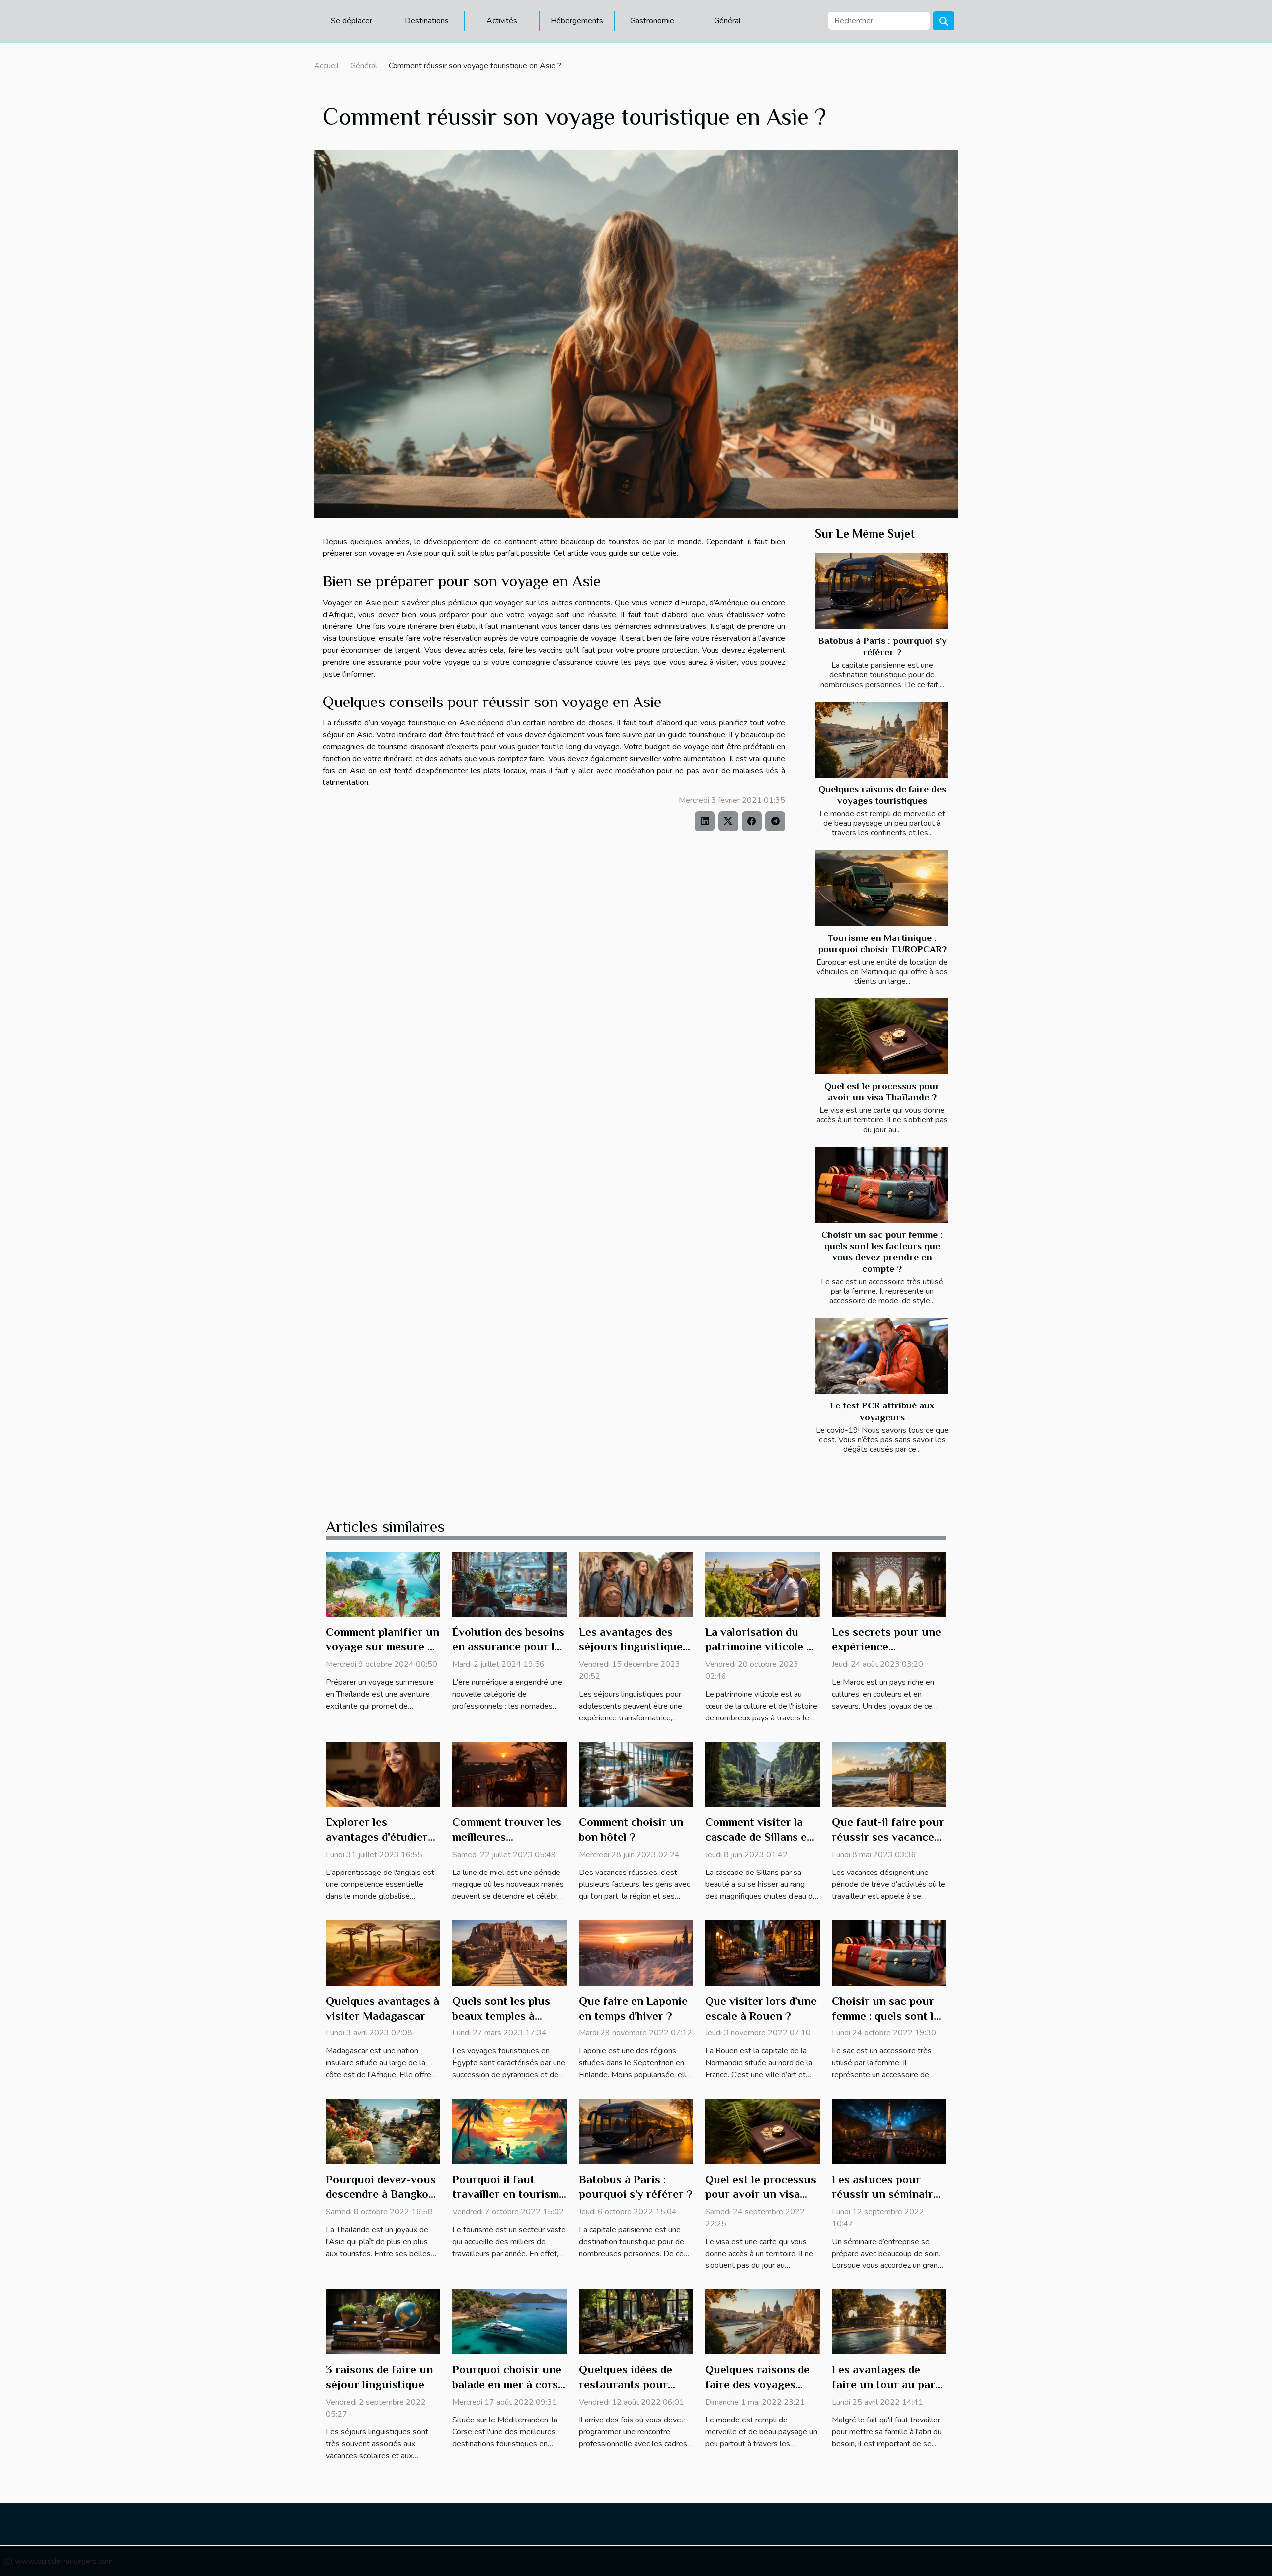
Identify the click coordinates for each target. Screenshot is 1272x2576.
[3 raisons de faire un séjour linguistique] (383, 2321)
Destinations (427, 21)
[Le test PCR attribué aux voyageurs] (881, 1356)
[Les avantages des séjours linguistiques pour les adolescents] (636, 1583)
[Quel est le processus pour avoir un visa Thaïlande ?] (881, 1036)
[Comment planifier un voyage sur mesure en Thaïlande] (383, 1583)
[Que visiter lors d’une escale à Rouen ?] (762, 1952)
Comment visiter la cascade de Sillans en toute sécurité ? (759, 1837)
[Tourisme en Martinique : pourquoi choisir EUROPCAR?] (881, 888)
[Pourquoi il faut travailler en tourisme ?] (509, 2131)
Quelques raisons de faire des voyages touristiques (757, 2384)
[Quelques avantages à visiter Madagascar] (383, 1952)
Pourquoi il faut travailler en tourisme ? (509, 2194)
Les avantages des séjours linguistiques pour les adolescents (634, 1646)
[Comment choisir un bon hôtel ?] (636, 1774)
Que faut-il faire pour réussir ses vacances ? (888, 1837)
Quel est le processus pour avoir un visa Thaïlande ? (761, 2194)
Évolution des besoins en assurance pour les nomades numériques (509, 1646)
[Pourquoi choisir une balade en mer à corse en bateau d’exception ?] (509, 2321)
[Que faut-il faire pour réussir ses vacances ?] (889, 1774)
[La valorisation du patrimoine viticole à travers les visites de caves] (762, 1583)
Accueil (326, 66)
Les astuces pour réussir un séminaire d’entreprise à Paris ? (887, 2194)
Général (727, 21)
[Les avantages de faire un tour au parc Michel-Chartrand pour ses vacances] (889, 2321)
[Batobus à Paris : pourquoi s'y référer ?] (881, 591)
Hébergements (577, 21)
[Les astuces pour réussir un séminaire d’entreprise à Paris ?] (889, 2131)
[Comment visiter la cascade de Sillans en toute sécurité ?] (762, 1774)
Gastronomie (652, 21)
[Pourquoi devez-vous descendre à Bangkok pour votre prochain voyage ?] (383, 2131)
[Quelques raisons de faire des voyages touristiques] (881, 740)
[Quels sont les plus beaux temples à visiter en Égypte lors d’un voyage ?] (509, 1952)
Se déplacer (352, 21)
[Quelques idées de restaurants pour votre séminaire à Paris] (636, 2321)
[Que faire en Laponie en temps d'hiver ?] (636, 1952)
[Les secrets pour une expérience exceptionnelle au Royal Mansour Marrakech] (889, 1583)
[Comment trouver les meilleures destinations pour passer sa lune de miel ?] (509, 1774)
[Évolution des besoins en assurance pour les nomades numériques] (509, 1583)
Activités (502, 21)
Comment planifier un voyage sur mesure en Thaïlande (383, 1646)
